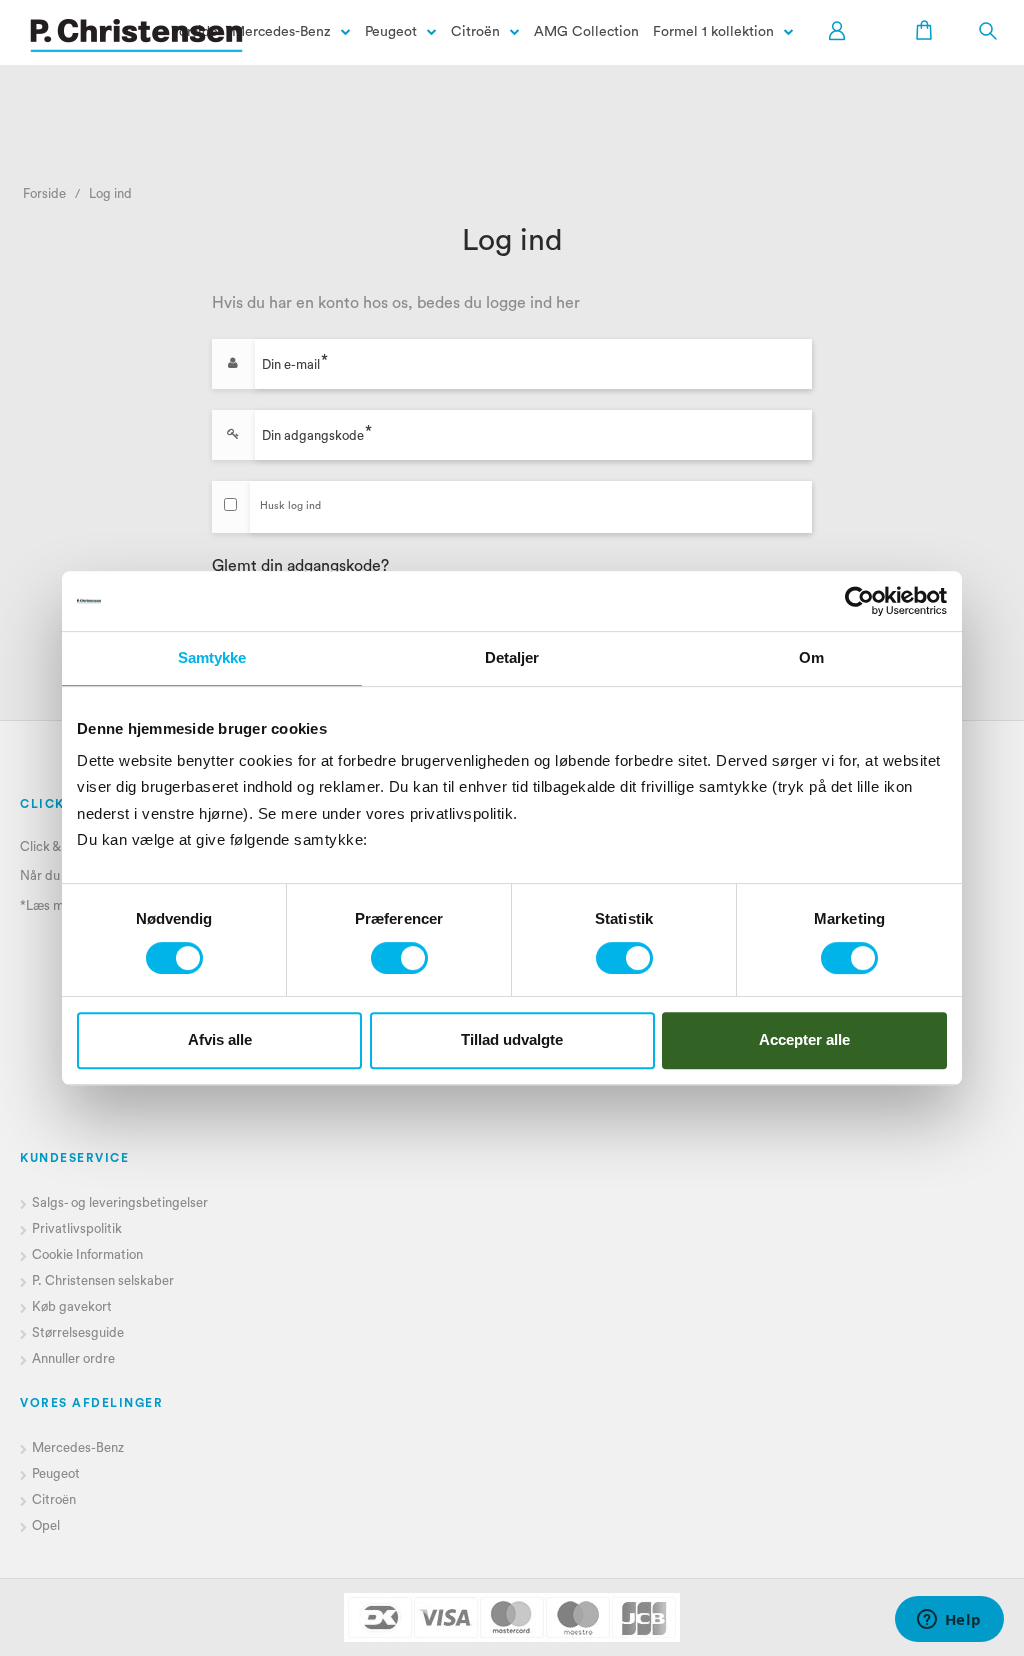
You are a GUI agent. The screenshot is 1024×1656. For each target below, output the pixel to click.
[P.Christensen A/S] (136, 35)
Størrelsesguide (78, 1332)
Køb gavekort (72, 1306)
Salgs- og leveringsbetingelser (120, 1202)
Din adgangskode (313, 435)
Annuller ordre (73, 1358)
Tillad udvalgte (512, 1039)
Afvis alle (220, 1039)
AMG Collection (586, 32)
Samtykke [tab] (212, 657)
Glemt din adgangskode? (300, 566)
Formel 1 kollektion (713, 32)
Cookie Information (87, 1254)
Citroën (475, 32)
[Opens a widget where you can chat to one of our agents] (949, 1621)
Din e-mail (291, 364)
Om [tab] (811, 657)
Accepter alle (804, 1039)
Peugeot (391, 32)
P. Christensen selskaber (104, 1280)
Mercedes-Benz (281, 32)
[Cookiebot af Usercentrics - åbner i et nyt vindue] (859, 601)
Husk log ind (290, 506)
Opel (46, 1525)
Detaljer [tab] (512, 657)
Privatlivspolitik (77, 1228)
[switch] (399, 958)
